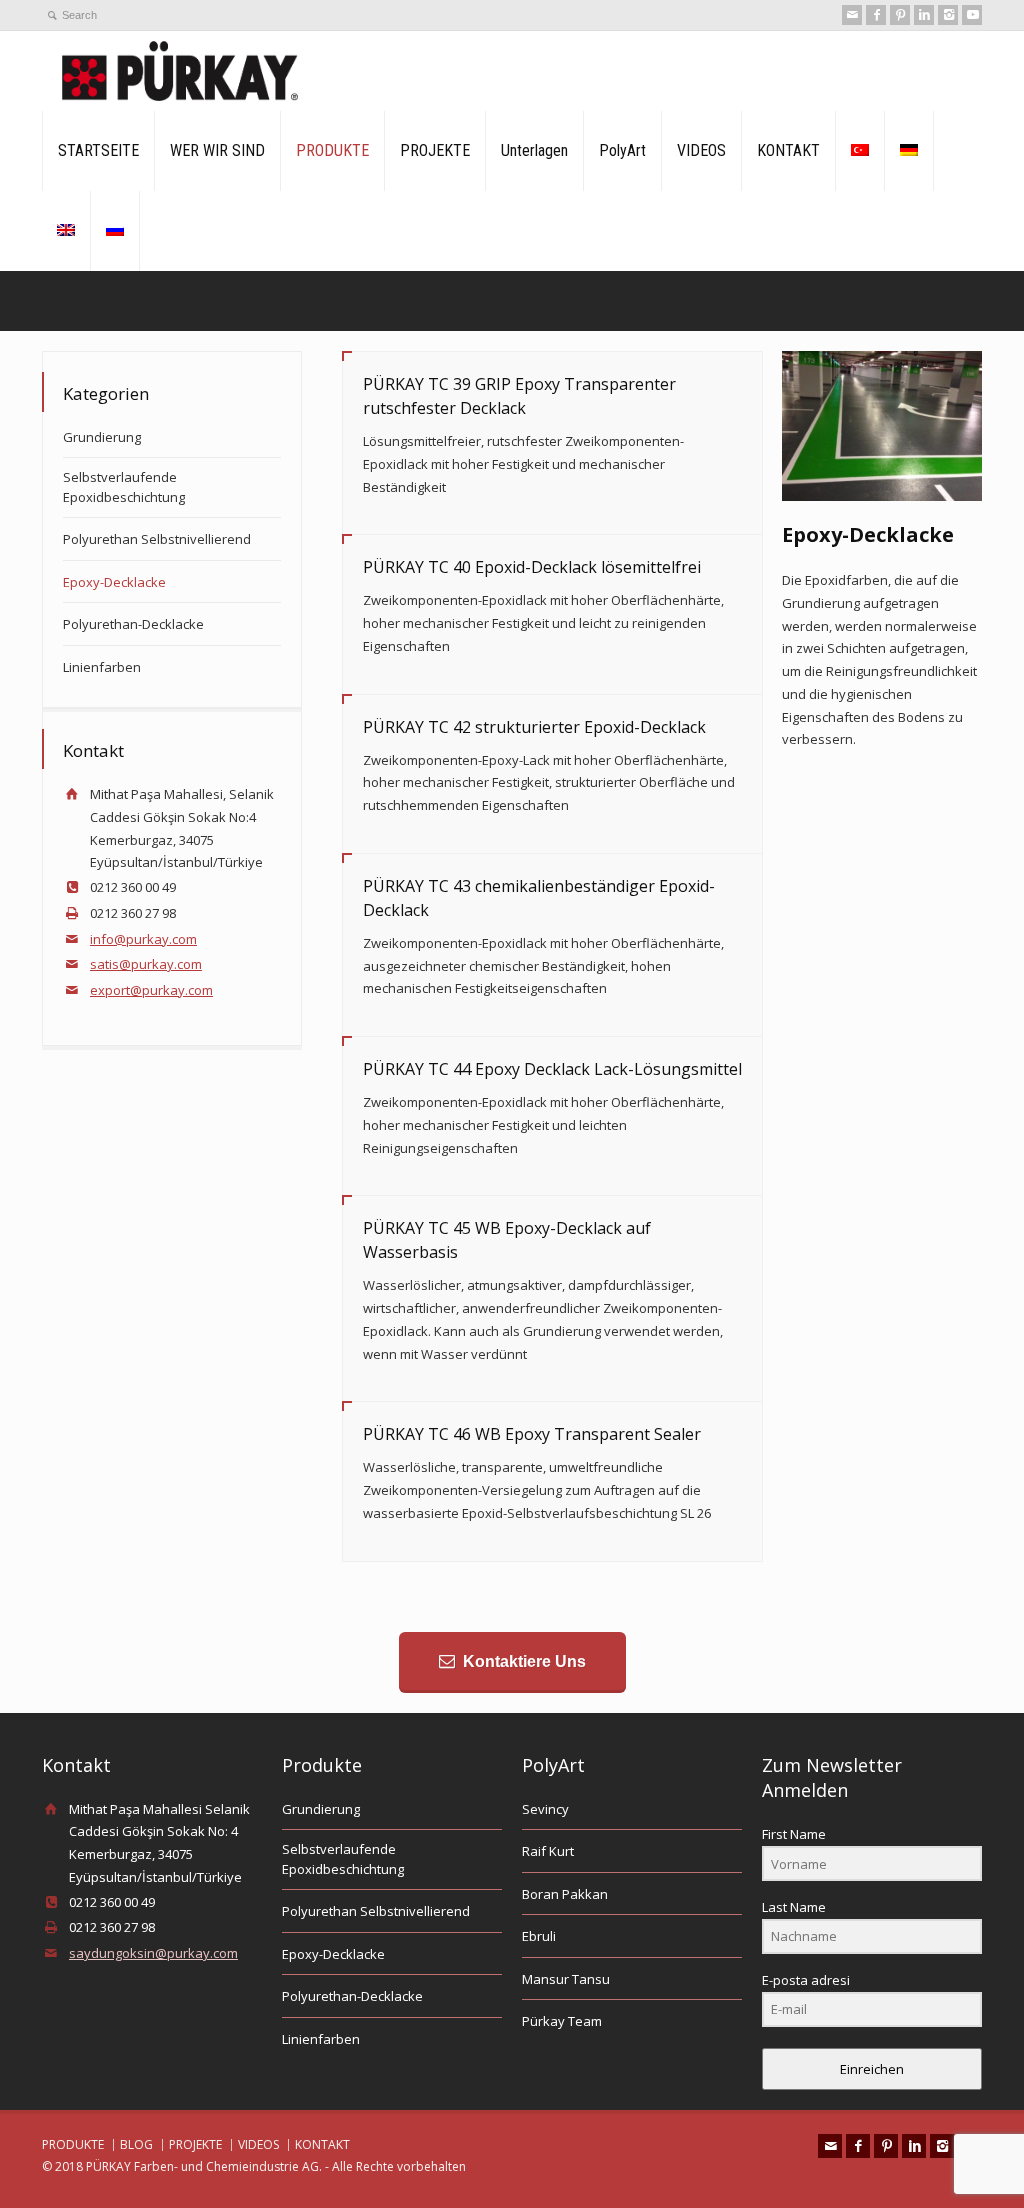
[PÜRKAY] (180, 71)
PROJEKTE (435, 150)
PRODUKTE (332, 150)
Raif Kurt (548, 1851)
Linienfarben (102, 667)
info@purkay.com (143, 939)
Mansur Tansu (566, 1979)
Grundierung (102, 437)
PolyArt (622, 150)
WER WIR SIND (217, 150)
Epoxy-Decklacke (114, 582)
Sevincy (545, 1809)
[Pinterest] (900, 15)
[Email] (852, 15)
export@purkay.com (151, 990)
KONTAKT (788, 150)
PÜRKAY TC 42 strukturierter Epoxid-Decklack (534, 727)
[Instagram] (948, 15)
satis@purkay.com (146, 964)
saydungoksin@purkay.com (153, 1953)
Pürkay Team (562, 2021)
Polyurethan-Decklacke (133, 624)
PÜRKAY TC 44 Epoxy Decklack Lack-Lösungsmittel (552, 1069)
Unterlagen (534, 150)
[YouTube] (972, 15)
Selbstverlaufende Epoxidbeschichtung (124, 487)
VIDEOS (701, 150)
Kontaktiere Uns (524, 1661)
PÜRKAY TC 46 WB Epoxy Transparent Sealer (532, 1434)
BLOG (136, 2144)
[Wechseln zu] (860, 151)
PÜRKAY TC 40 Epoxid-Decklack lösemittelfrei (532, 567)
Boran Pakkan (565, 1894)
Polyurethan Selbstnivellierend (157, 539)
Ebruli (539, 1936)
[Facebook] (876, 15)
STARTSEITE (98, 150)
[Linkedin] (924, 15)
